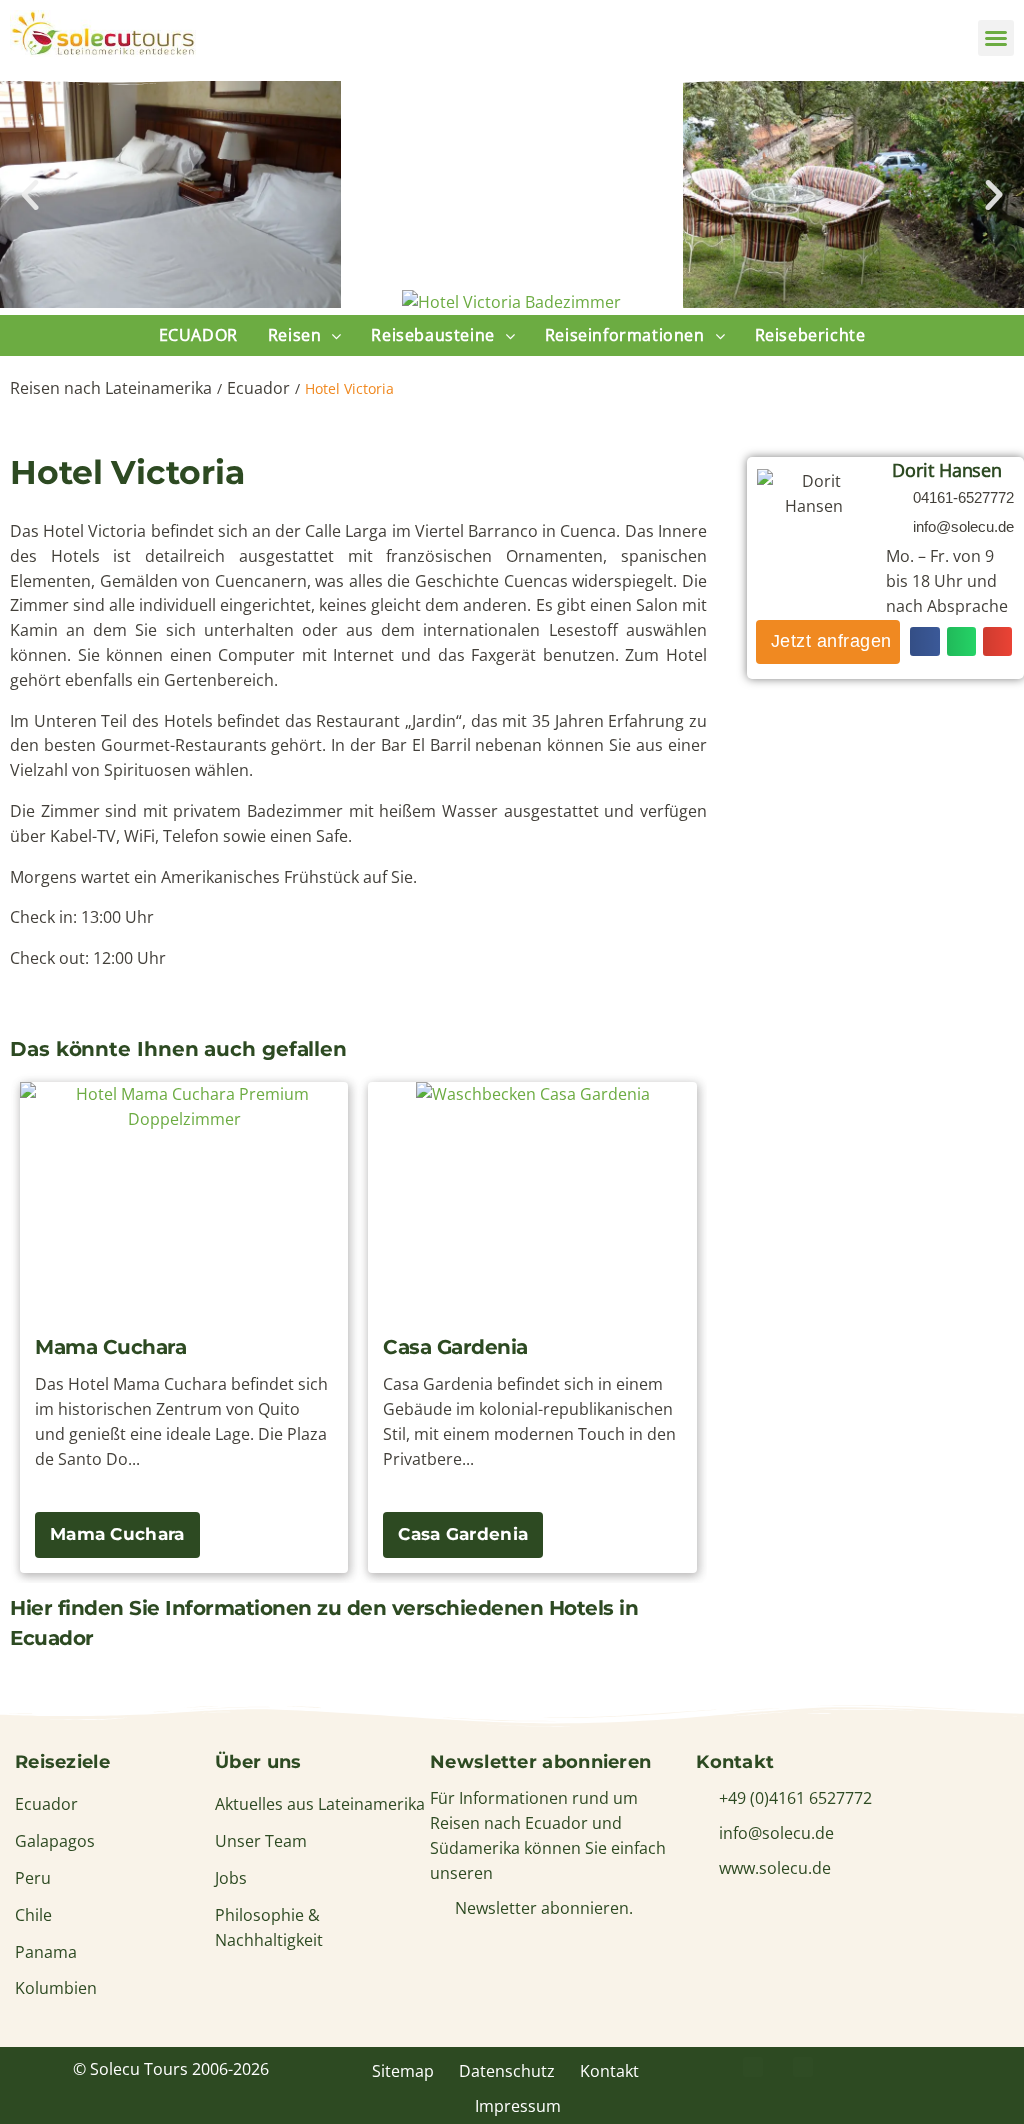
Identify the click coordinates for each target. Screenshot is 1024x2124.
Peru (33, 1878)
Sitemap (403, 2071)
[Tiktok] (953, 2067)
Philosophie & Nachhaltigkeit (269, 1927)
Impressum (518, 2106)
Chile (33, 1915)
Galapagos (55, 1841)
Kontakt (609, 2071)
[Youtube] (903, 2067)
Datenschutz (507, 2071)
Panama (46, 1952)
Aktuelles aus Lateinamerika (320, 1804)
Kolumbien (56, 1988)
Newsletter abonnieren (540, 1762)
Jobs (231, 1878)
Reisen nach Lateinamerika (111, 388)
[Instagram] (853, 2067)
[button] (996, 38)
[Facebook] (753, 2067)
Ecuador (258, 388)
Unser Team (261, 1841)
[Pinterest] (803, 2067)
